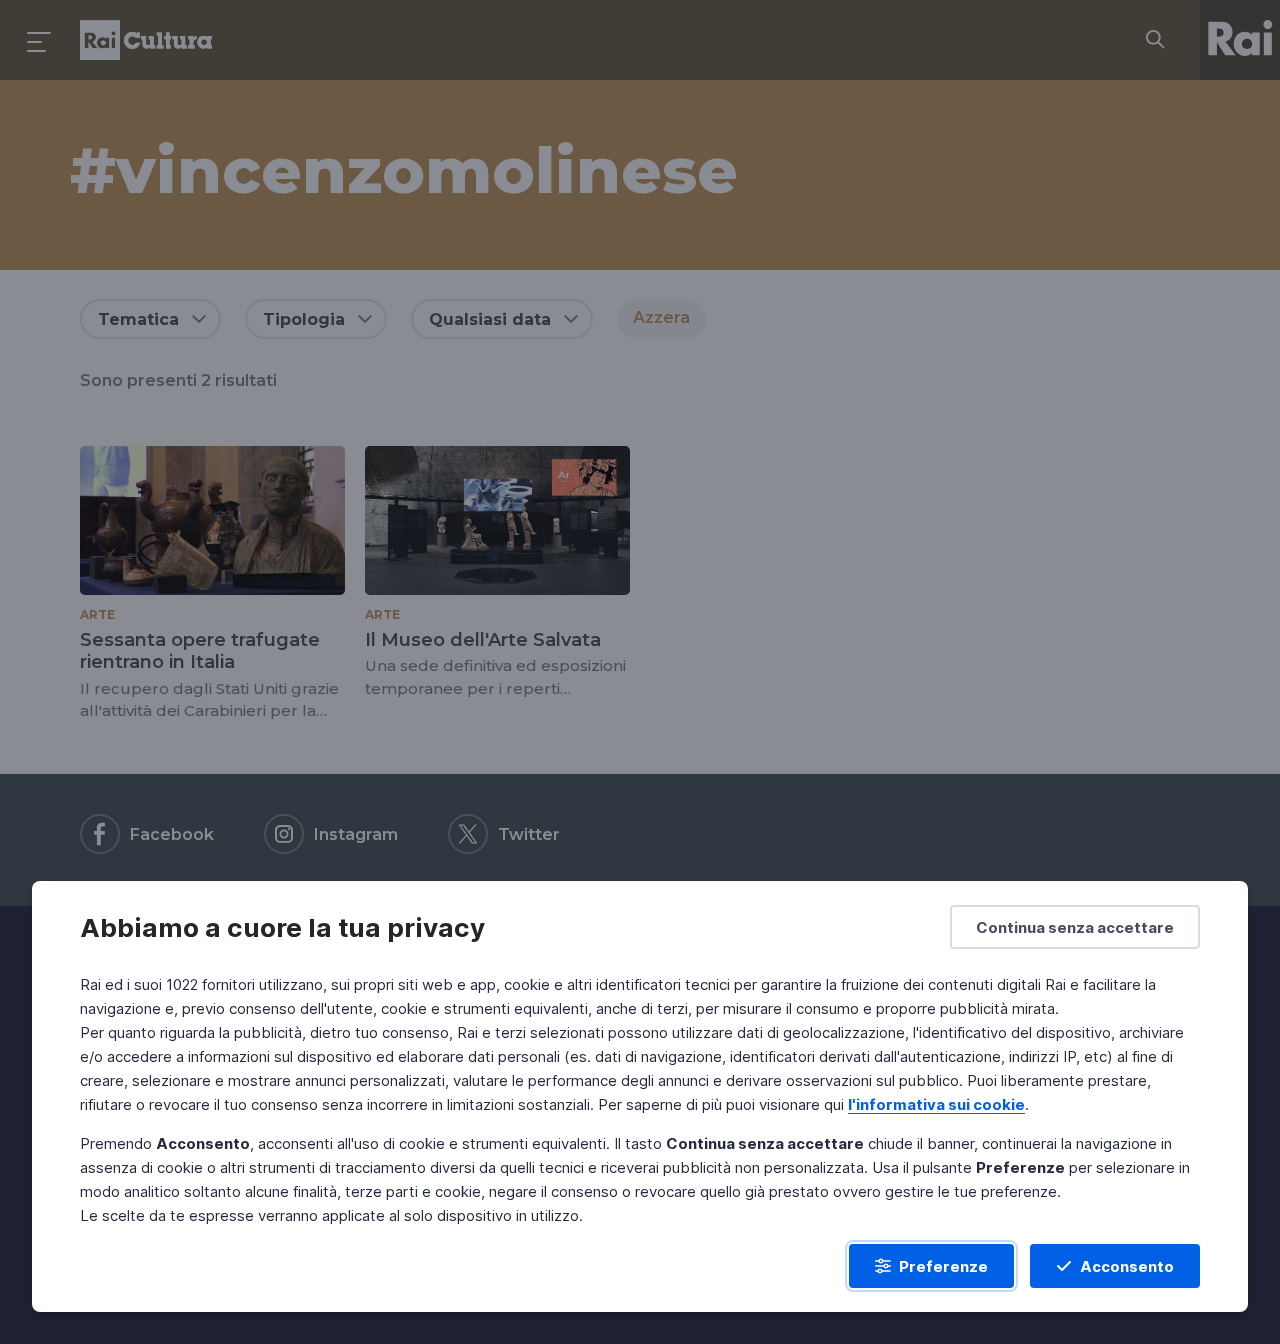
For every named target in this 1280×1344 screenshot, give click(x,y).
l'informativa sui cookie (936, 1104)
